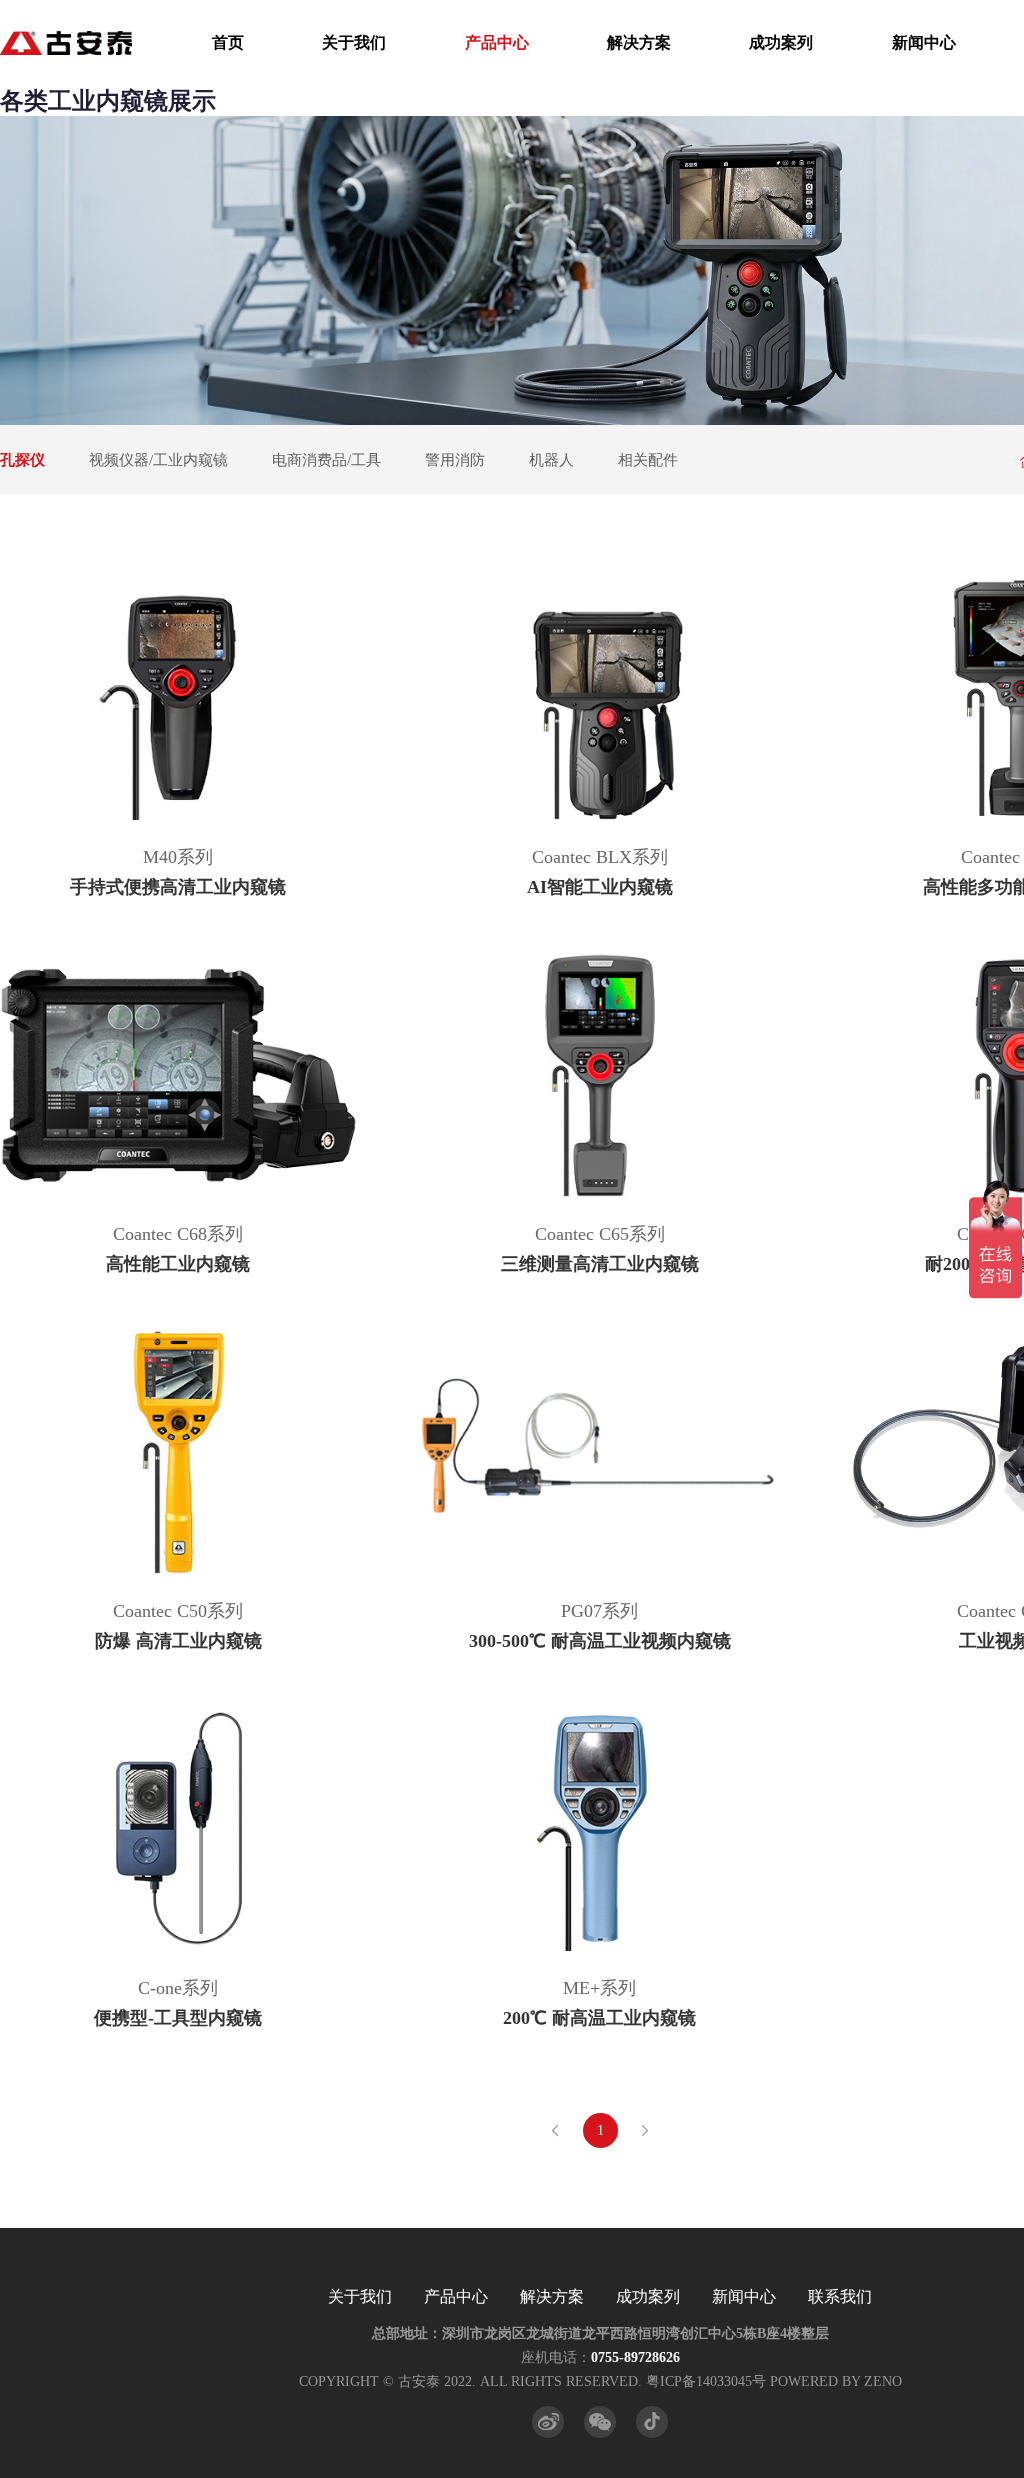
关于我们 (354, 42)
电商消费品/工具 (326, 460)
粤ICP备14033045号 (706, 2381)
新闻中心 (924, 42)
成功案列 (781, 42)
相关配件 (648, 460)
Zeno (883, 2381)
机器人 (551, 460)
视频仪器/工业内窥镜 (158, 460)
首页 (228, 42)
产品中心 (497, 42)
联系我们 (840, 2296)
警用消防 (455, 460)
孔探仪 (22, 460)
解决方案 (639, 42)
